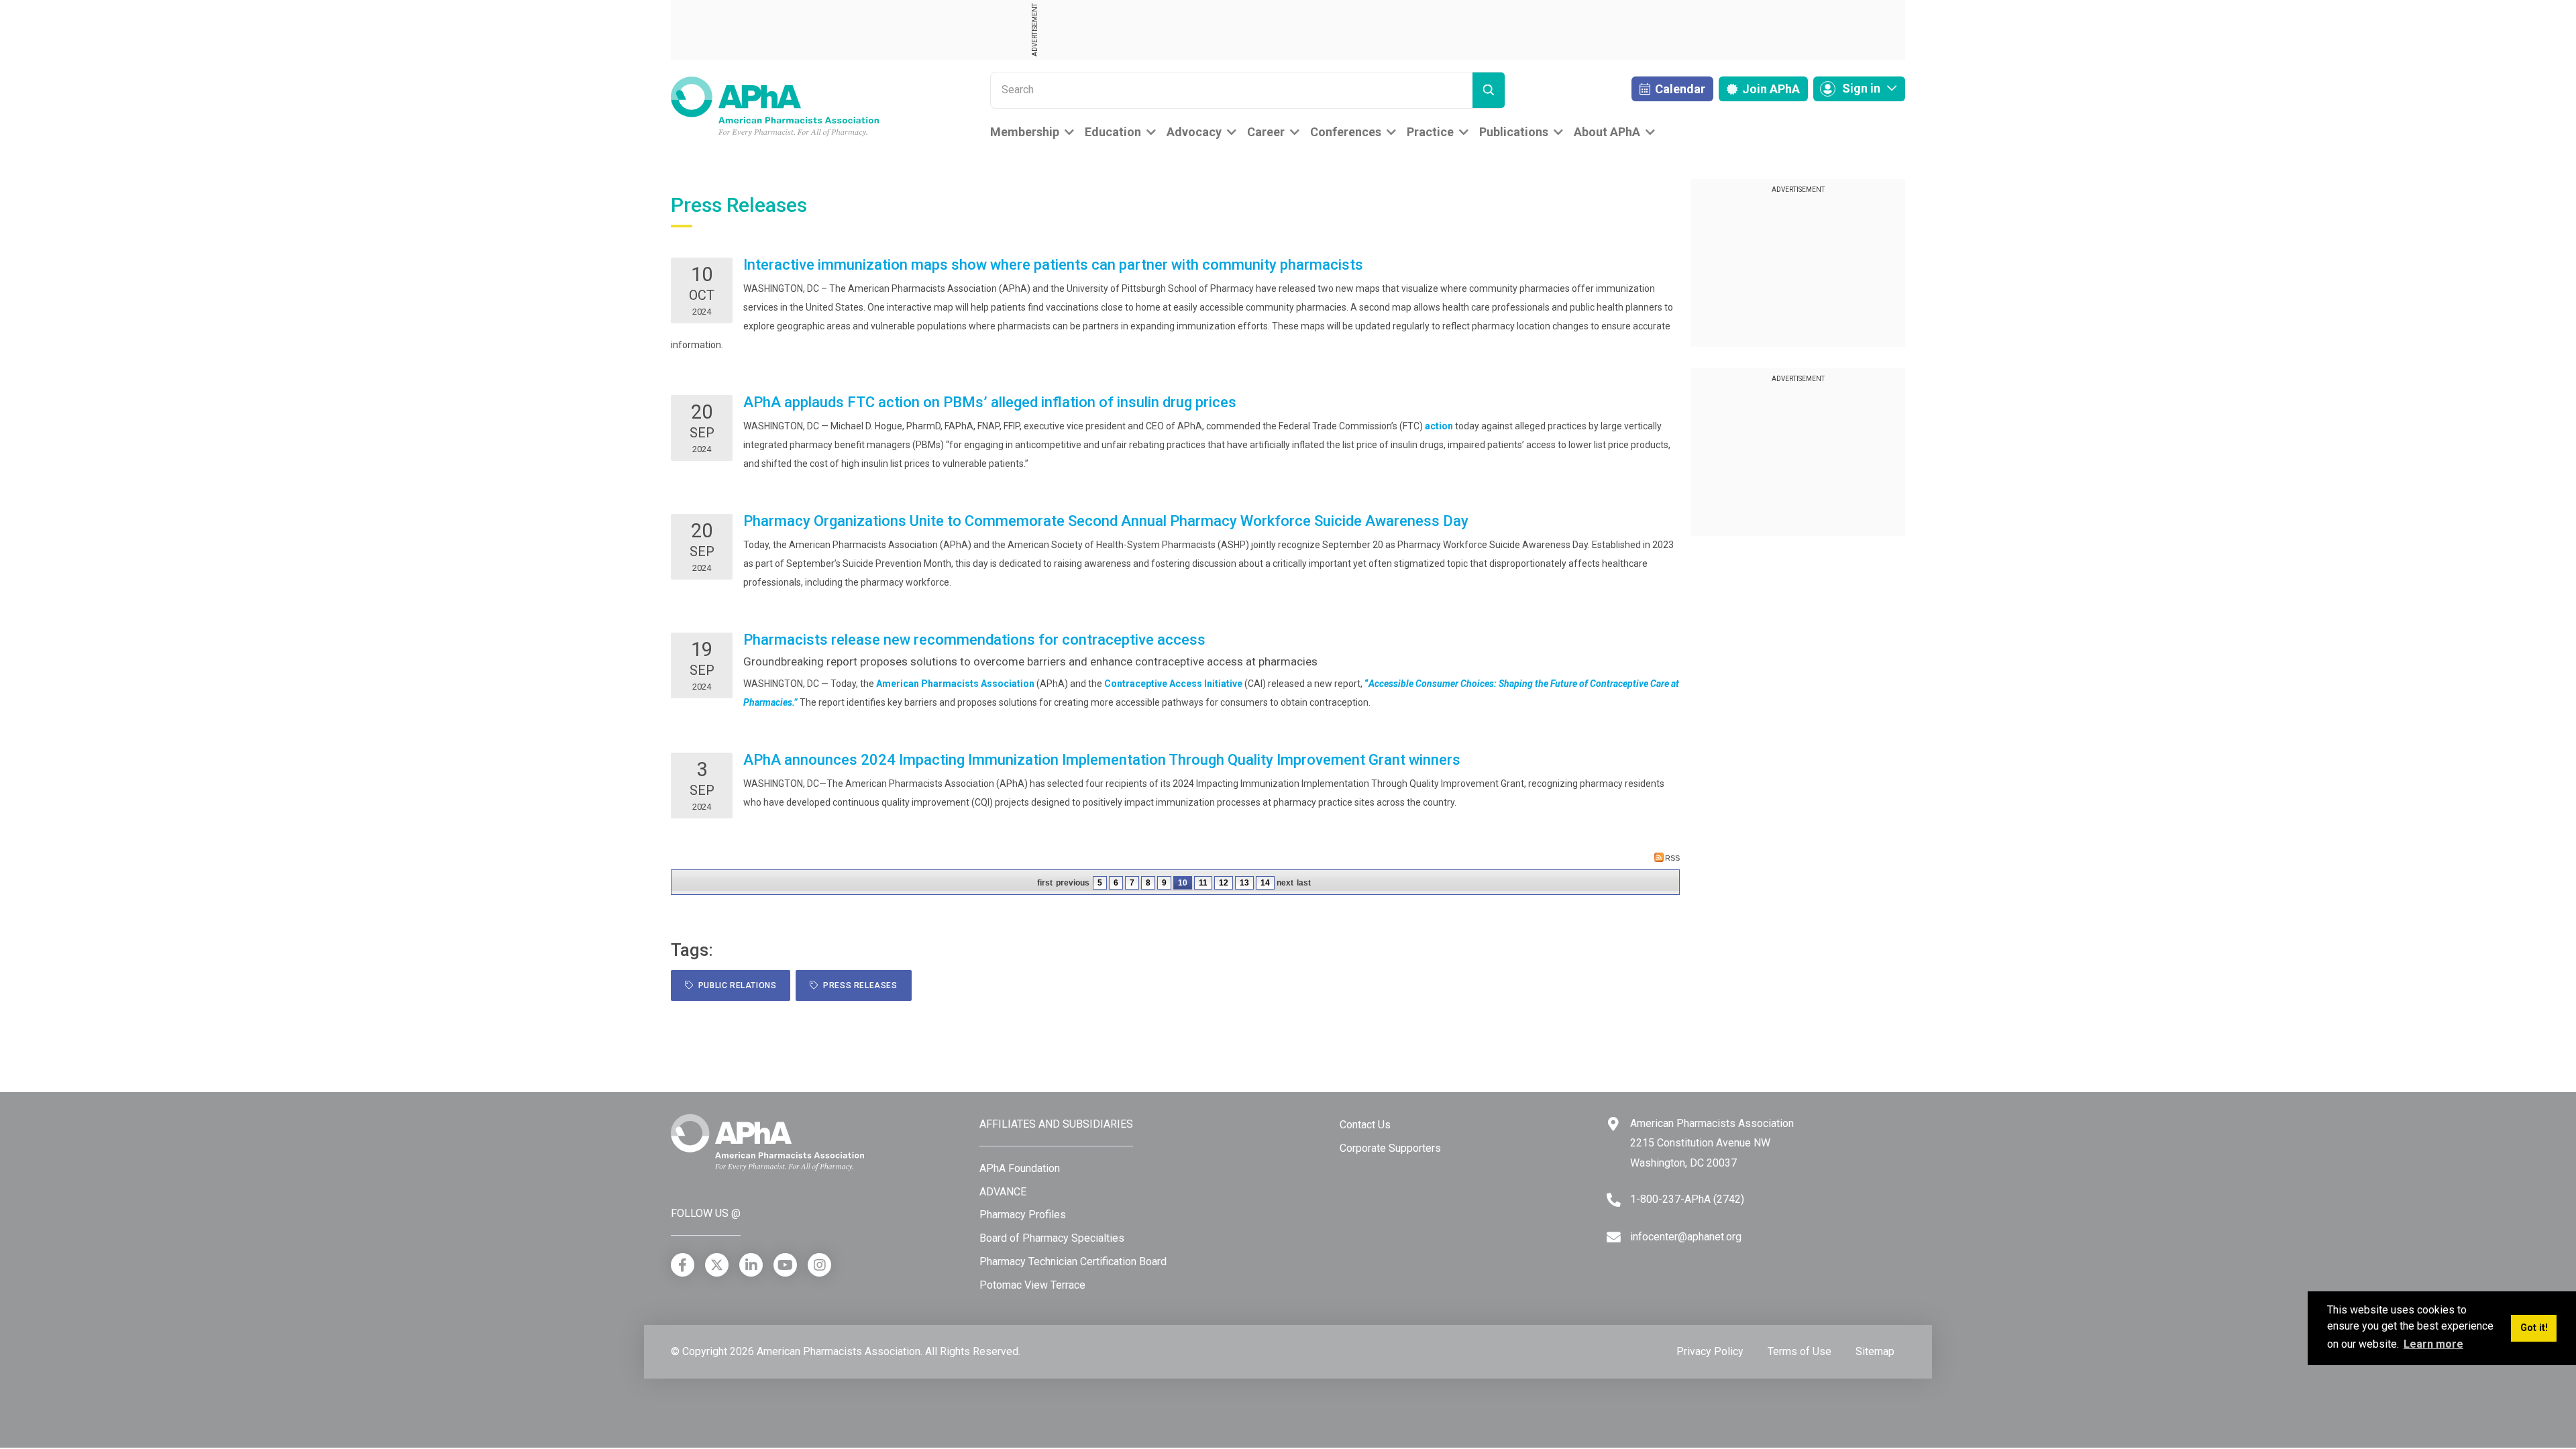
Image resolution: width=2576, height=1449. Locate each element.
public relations (735, 985)
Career (1266, 132)
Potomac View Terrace (1032, 1285)
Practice (1430, 132)
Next (1285, 883)
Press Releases (858, 985)
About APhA (1607, 132)
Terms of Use (1800, 1351)
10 (1183, 883)
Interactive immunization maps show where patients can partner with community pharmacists (1053, 265)
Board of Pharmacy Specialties (1052, 1238)
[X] (717, 1265)
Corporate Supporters (1390, 1148)
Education (1113, 132)
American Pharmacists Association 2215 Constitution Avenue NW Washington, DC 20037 (1712, 1143)
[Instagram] (819, 1265)
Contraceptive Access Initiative (1173, 684)
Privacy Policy (1710, 1351)
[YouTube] (785, 1265)
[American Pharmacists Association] (775, 106)
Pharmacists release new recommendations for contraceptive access (974, 640)
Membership (1025, 132)
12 (1224, 883)
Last (1304, 883)
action (1439, 426)
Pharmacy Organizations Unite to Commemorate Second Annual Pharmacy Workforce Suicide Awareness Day (1106, 521)
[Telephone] (1614, 1200)
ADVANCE (1003, 1192)
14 (1265, 883)
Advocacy (1194, 132)
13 (1244, 883)
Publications (1514, 132)
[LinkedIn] (751, 1265)
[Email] (1614, 1237)
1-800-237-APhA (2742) (1687, 1199)
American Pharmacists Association (955, 684)
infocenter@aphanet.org (1686, 1237)
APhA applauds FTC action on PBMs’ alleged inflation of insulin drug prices (990, 402)
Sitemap (1875, 1351)
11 (1203, 883)
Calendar (1679, 89)
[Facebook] (683, 1265)
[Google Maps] (1613, 1124)
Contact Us (1365, 1125)
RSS (1672, 858)
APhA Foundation (1020, 1168)
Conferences (1346, 132)
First (1045, 883)
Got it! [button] (2534, 1328)
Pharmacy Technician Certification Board (1073, 1262)
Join (1770, 89)
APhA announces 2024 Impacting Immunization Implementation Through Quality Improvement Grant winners (1102, 760)
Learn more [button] (2433, 1344)
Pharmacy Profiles (1023, 1215)
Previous (1073, 883)
